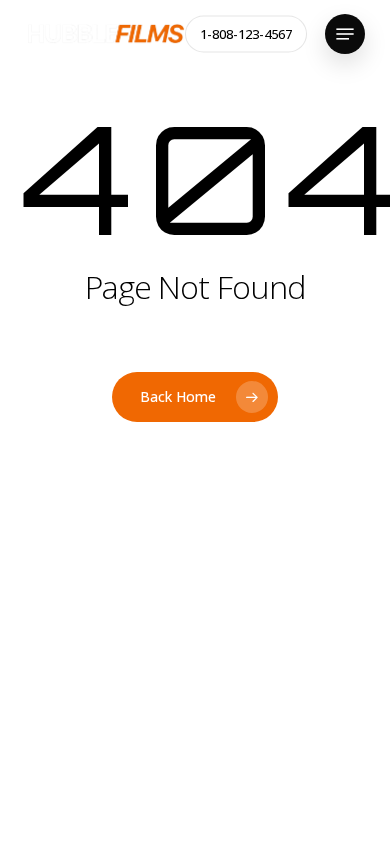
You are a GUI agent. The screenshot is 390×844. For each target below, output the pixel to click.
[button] (345, 34)
